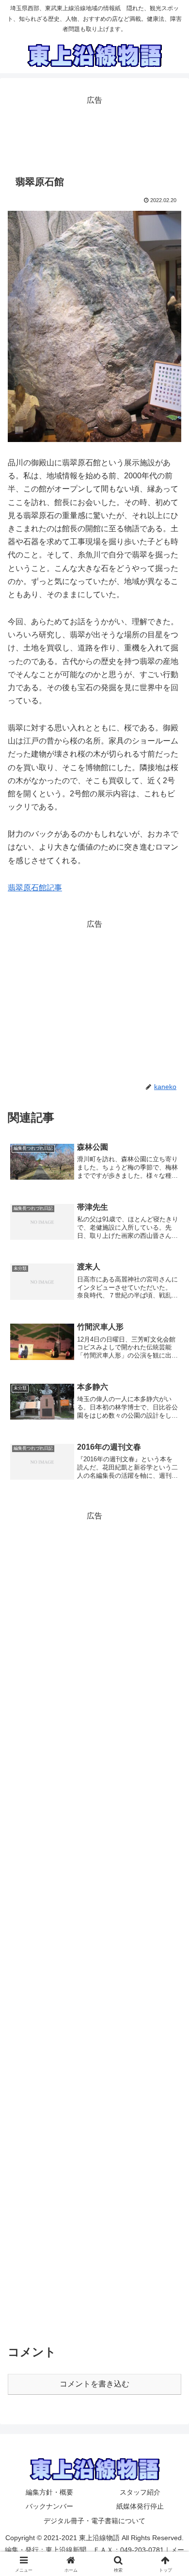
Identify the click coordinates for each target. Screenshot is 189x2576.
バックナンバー (49, 2506)
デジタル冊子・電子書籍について (94, 2521)
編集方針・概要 (49, 2492)
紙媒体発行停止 (140, 2506)
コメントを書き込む (94, 2384)
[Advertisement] (94, 132)
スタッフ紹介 (140, 2492)
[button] (170, 1702)
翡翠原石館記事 (35, 888)
